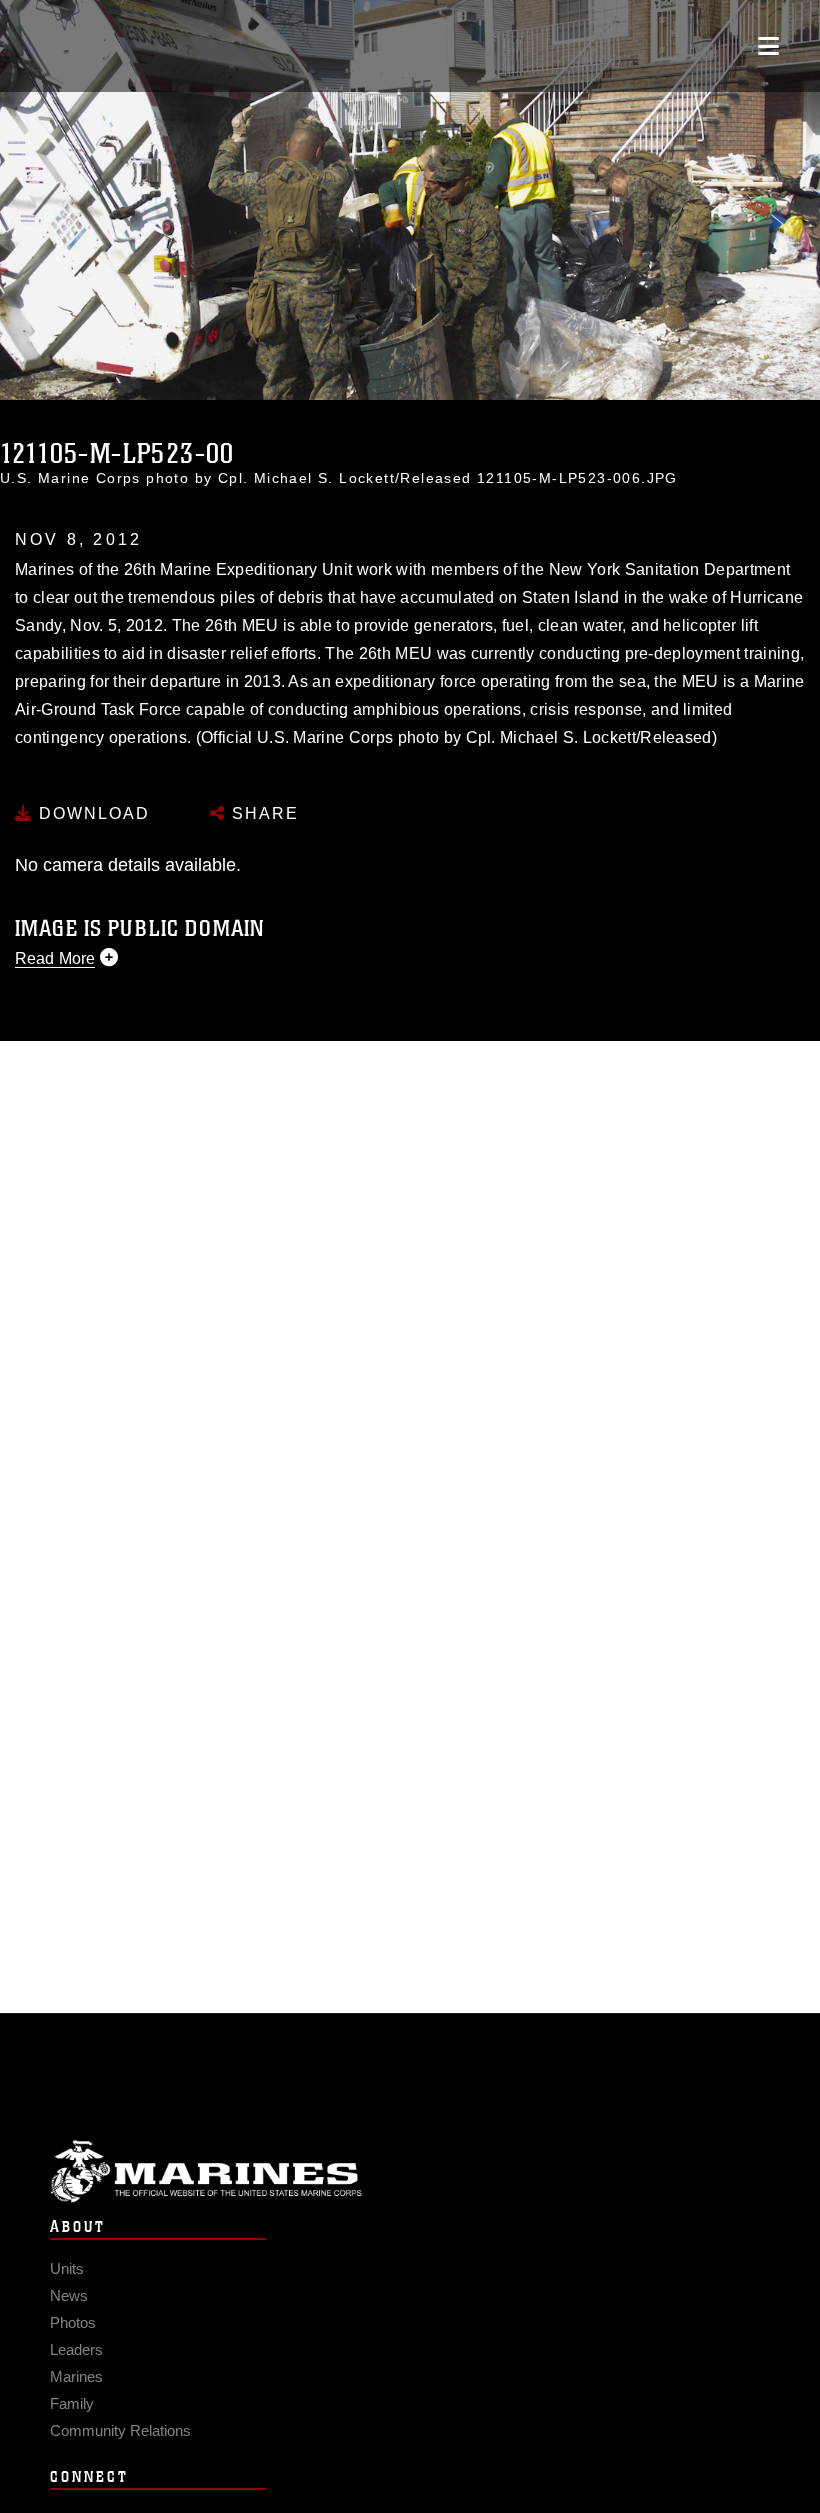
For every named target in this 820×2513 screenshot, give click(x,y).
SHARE (262, 813)
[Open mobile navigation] (768, 46)
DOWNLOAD (91, 813)
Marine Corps (410, 2171)
